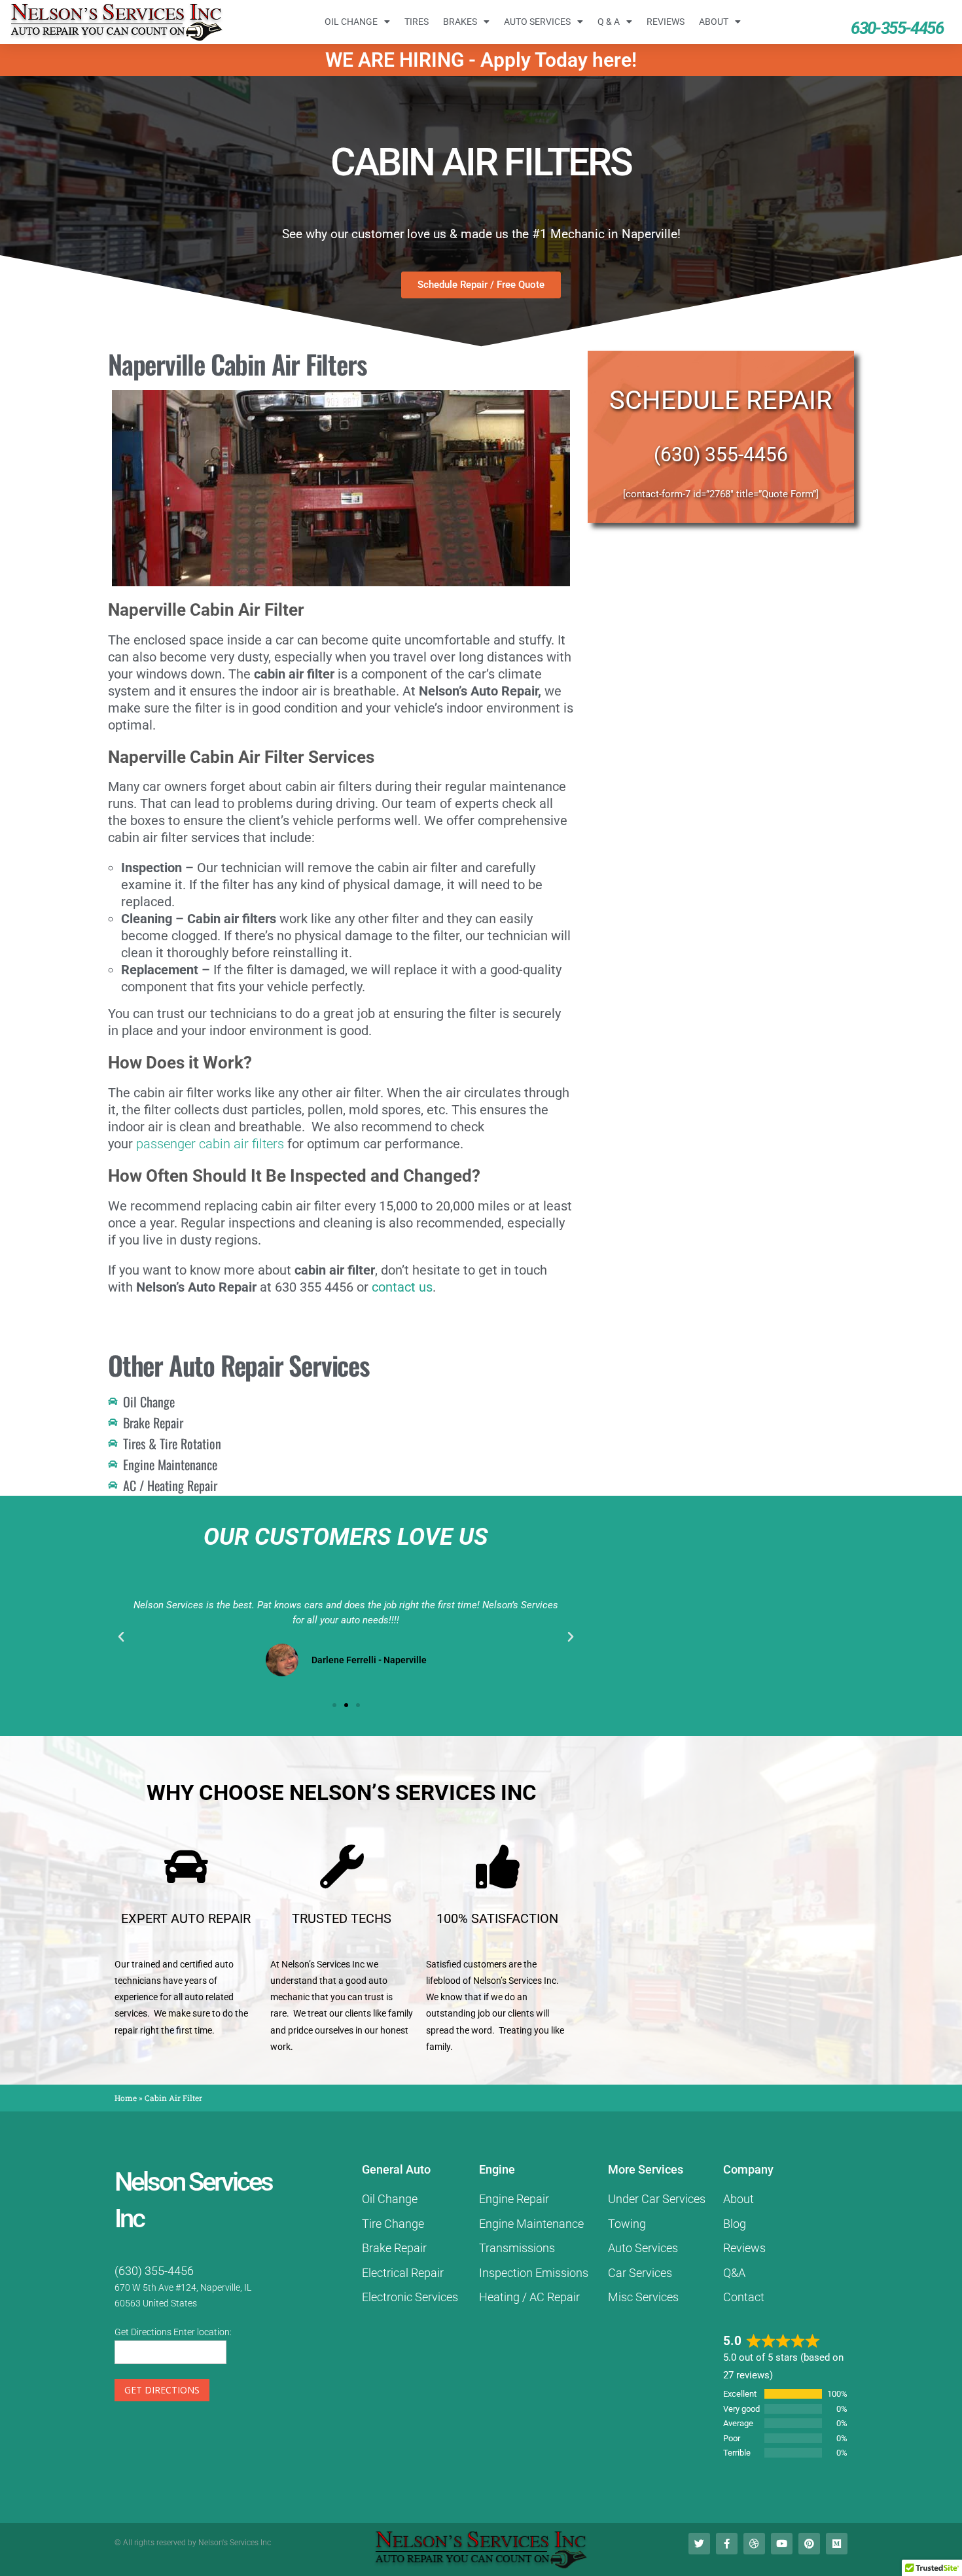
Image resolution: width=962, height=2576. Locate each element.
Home (126, 2098)
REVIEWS (666, 22)
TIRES (417, 22)
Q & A (609, 22)
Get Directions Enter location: (173, 2332)
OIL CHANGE (351, 22)
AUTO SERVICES (537, 22)
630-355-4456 (897, 28)
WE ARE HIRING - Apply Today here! (481, 60)
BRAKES (460, 22)
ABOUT (714, 22)
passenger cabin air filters (210, 1144)
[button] (121, 1637)
